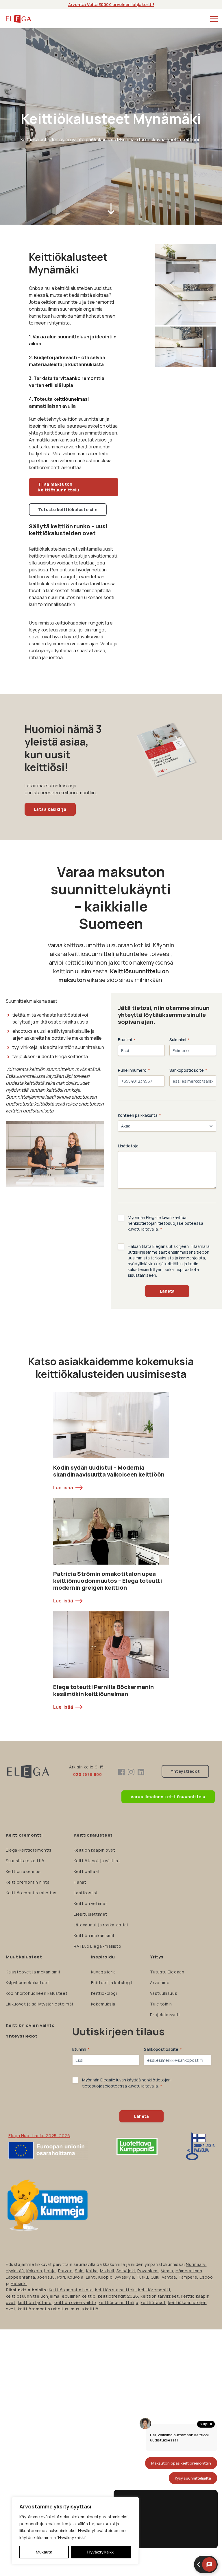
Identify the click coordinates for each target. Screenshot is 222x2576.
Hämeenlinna (189, 2271)
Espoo (206, 2277)
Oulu (155, 2277)
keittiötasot (153, 2302)
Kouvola (75, 2277)
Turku (142, 2277)
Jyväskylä (125, 2277)
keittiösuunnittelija (118, 2302)
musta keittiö (85, 2309)
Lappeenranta (20, 2277)
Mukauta (44, 2552)
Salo (79, 2271)
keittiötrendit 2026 (118, 2296)
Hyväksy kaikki (101, 2552)
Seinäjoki (126, 2271)
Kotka (92, 2271)
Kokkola (34, 2271)
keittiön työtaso (35, 2302)
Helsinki (19, 2283)
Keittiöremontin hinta (71, 2290)
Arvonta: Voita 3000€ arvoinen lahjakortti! (111, 4)
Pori (61, 2277)
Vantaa (169, 2277)
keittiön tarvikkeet (160, 2296)
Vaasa (167, 2271)
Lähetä (167, 1291)
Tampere (188, 2277)
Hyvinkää (15, 2271)
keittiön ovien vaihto (75, 2302)
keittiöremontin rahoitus (43, 2309)
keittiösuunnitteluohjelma (33, 2296)
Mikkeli (107, 2271)
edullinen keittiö (79, 2296)
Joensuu (46, 2277)
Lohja (50, 2271)
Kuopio (106, 2277)
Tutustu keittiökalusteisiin (68, 509)
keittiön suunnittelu (115, 2290)
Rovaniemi (148, 2271)
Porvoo (65, 2271)
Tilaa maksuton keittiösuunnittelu (59, 487)
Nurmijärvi (196, 2264)
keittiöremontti (154, 2290)
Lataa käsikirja (50, 809)
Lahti (91, 2277)
